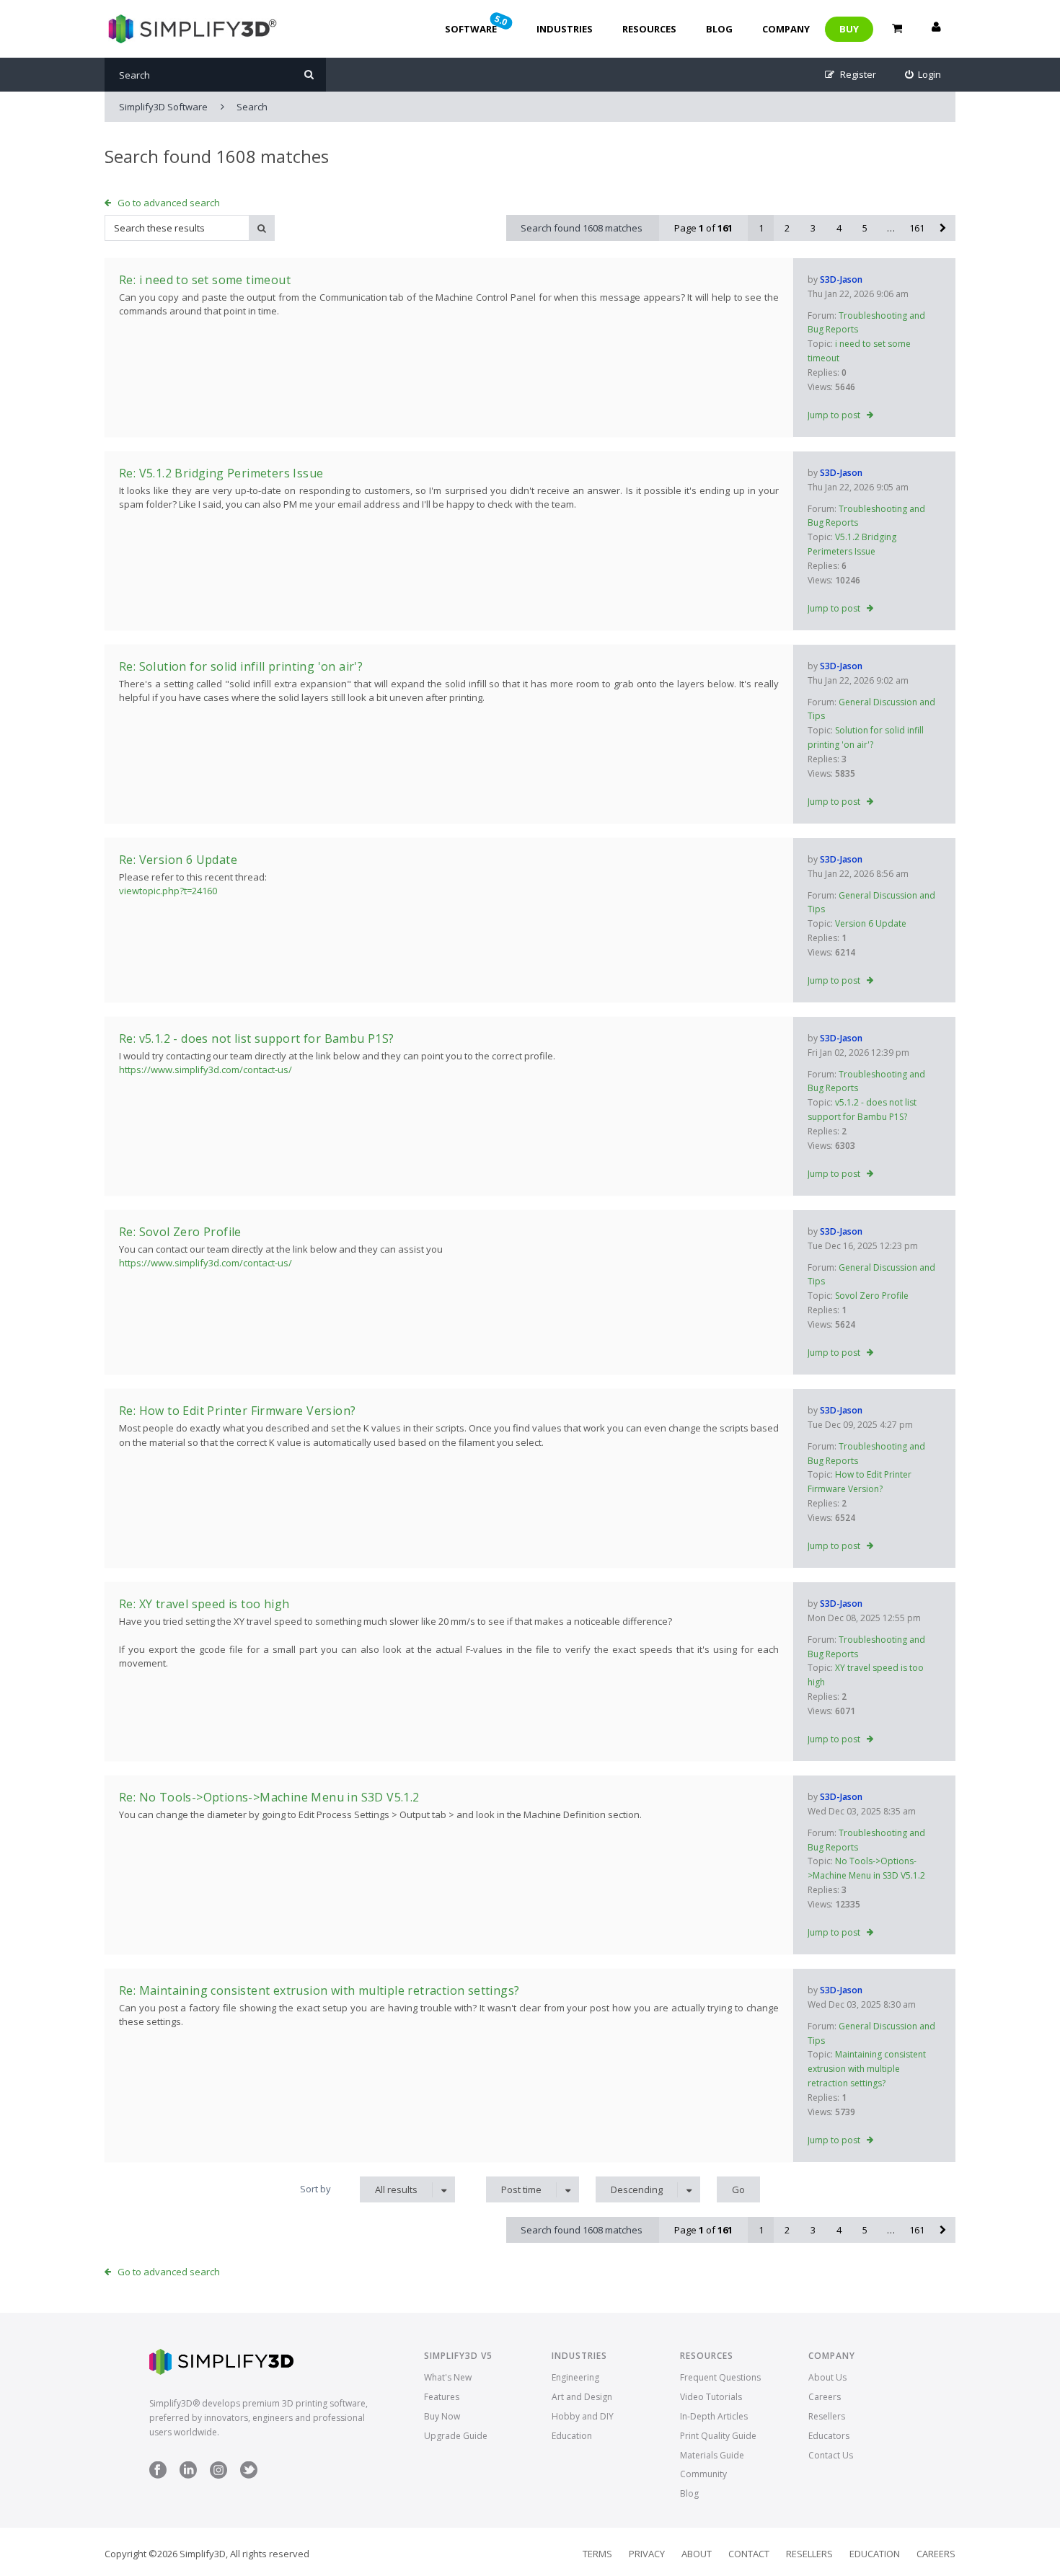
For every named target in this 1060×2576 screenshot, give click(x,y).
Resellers (827, 2416)
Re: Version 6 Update (178, 860)
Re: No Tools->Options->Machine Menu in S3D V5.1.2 (269, 1797)
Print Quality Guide (718, 2436)
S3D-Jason (841, 279)
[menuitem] (923, 75)
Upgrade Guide (456, 2436)
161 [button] (917, 228)
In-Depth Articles (714, 2416)
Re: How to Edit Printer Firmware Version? (237, 1411)
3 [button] (813, 228)
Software (477, 24)
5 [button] (865, 228)
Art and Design (582, 2397)
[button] (942, 228)
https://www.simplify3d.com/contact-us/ (206, 1069)
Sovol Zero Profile (872, 1296)
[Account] (936, 29)
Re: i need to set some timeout (205, 280)
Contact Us (831, 2455)
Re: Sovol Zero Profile (180, 1232)
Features (442, 2397)
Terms (597, 2554)
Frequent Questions (720, 2377)
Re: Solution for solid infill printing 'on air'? (241, 666)
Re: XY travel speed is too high (204, 1604)
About (697, 2554)
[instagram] (218, 2475)
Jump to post (834, 415)
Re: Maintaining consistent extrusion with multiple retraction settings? (319, 1990)
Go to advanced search (169, 203)
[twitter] (249, 2475)
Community (703, 2474)
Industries (565, 29)
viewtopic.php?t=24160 (168, 891)
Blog (719, 29)
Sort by (315, 2189)
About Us (827, 2377)
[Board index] (191, 29)
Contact (749, 2554)
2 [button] (787, 228)
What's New (448, 2377)
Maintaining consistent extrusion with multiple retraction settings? (867, 2069)
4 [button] (839, 228)
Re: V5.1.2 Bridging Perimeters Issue (221, 473)
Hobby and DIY (583, 2416)
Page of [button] (703, 228)
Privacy (647, 2554)
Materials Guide (712, 2455)
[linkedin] (188, 2475)
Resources (649, 29)
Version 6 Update (871, 923)
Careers (825, 2397)
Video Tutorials (711, 2397)
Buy (849, 29)
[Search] (309, 75)
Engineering (575, 2377)
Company (786, 29)
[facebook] (158, 2475)
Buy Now (442, 2416)
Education (572, 2436)
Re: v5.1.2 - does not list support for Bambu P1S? (257, 1038)
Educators (829, 2436)
